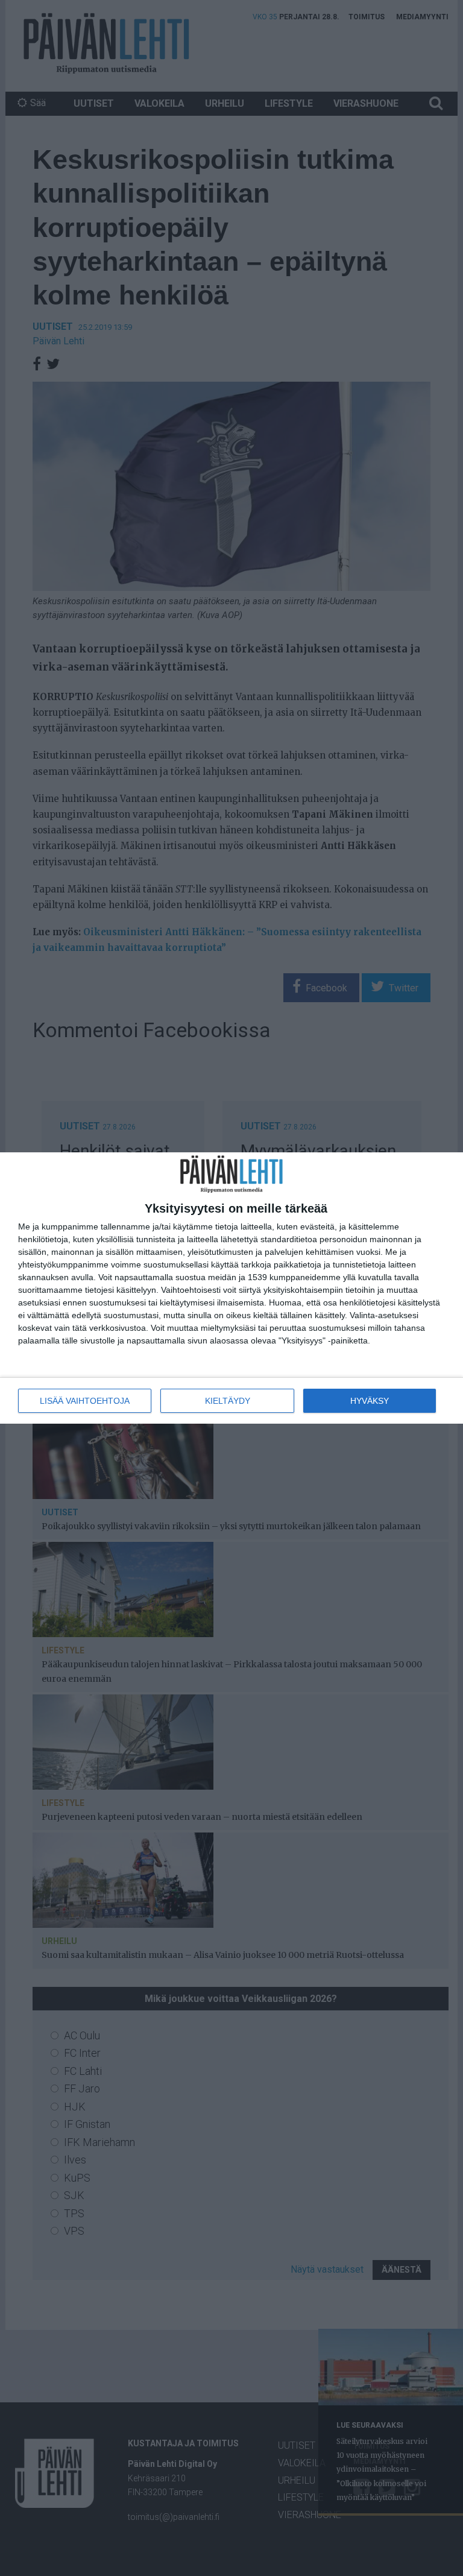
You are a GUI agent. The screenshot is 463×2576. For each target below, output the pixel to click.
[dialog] (231, 1288)
